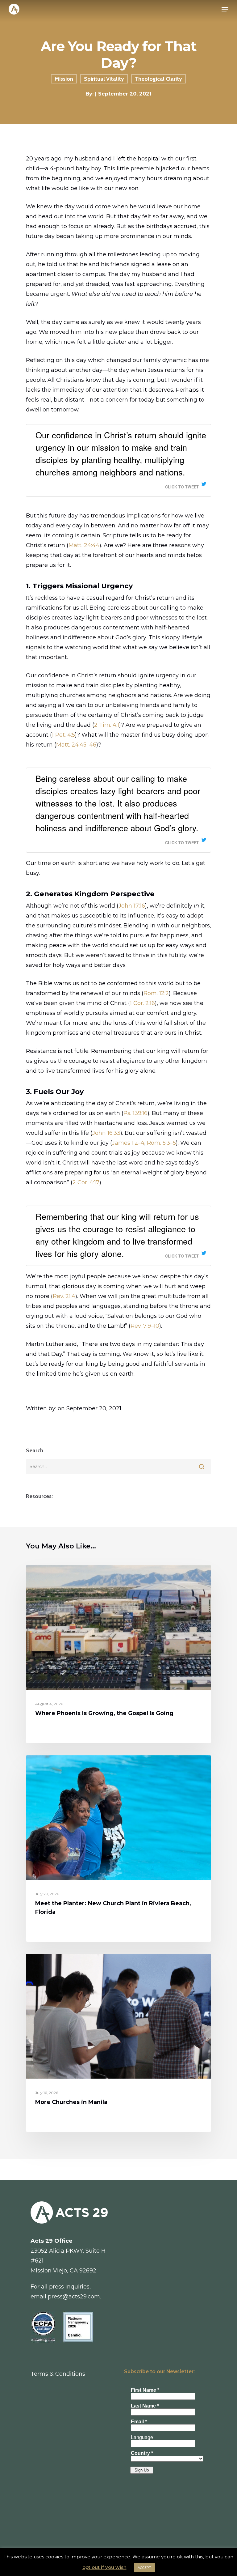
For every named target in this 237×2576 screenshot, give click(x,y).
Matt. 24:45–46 (76, 745)
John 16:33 (106, 1133)
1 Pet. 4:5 (63, 735)
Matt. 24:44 (84, 545)
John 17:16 (132, 906)
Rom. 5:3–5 (161, 1143)
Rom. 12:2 (156, 993)
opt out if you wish (104, 2567)
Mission (64, 79)
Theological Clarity (158, 79)
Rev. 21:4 (64, 1296)
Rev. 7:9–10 (145, 1326)
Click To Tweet (182, 487)
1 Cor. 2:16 (142, 1003)
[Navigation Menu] (225, 9)
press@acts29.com (74, 2297)
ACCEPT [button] (144, 2568)
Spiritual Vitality (104, 79)
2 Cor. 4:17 (86, 1182)
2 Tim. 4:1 (107, 725)
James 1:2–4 (128, 1143)
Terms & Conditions (58, 2374)
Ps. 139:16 (135, 1113)
